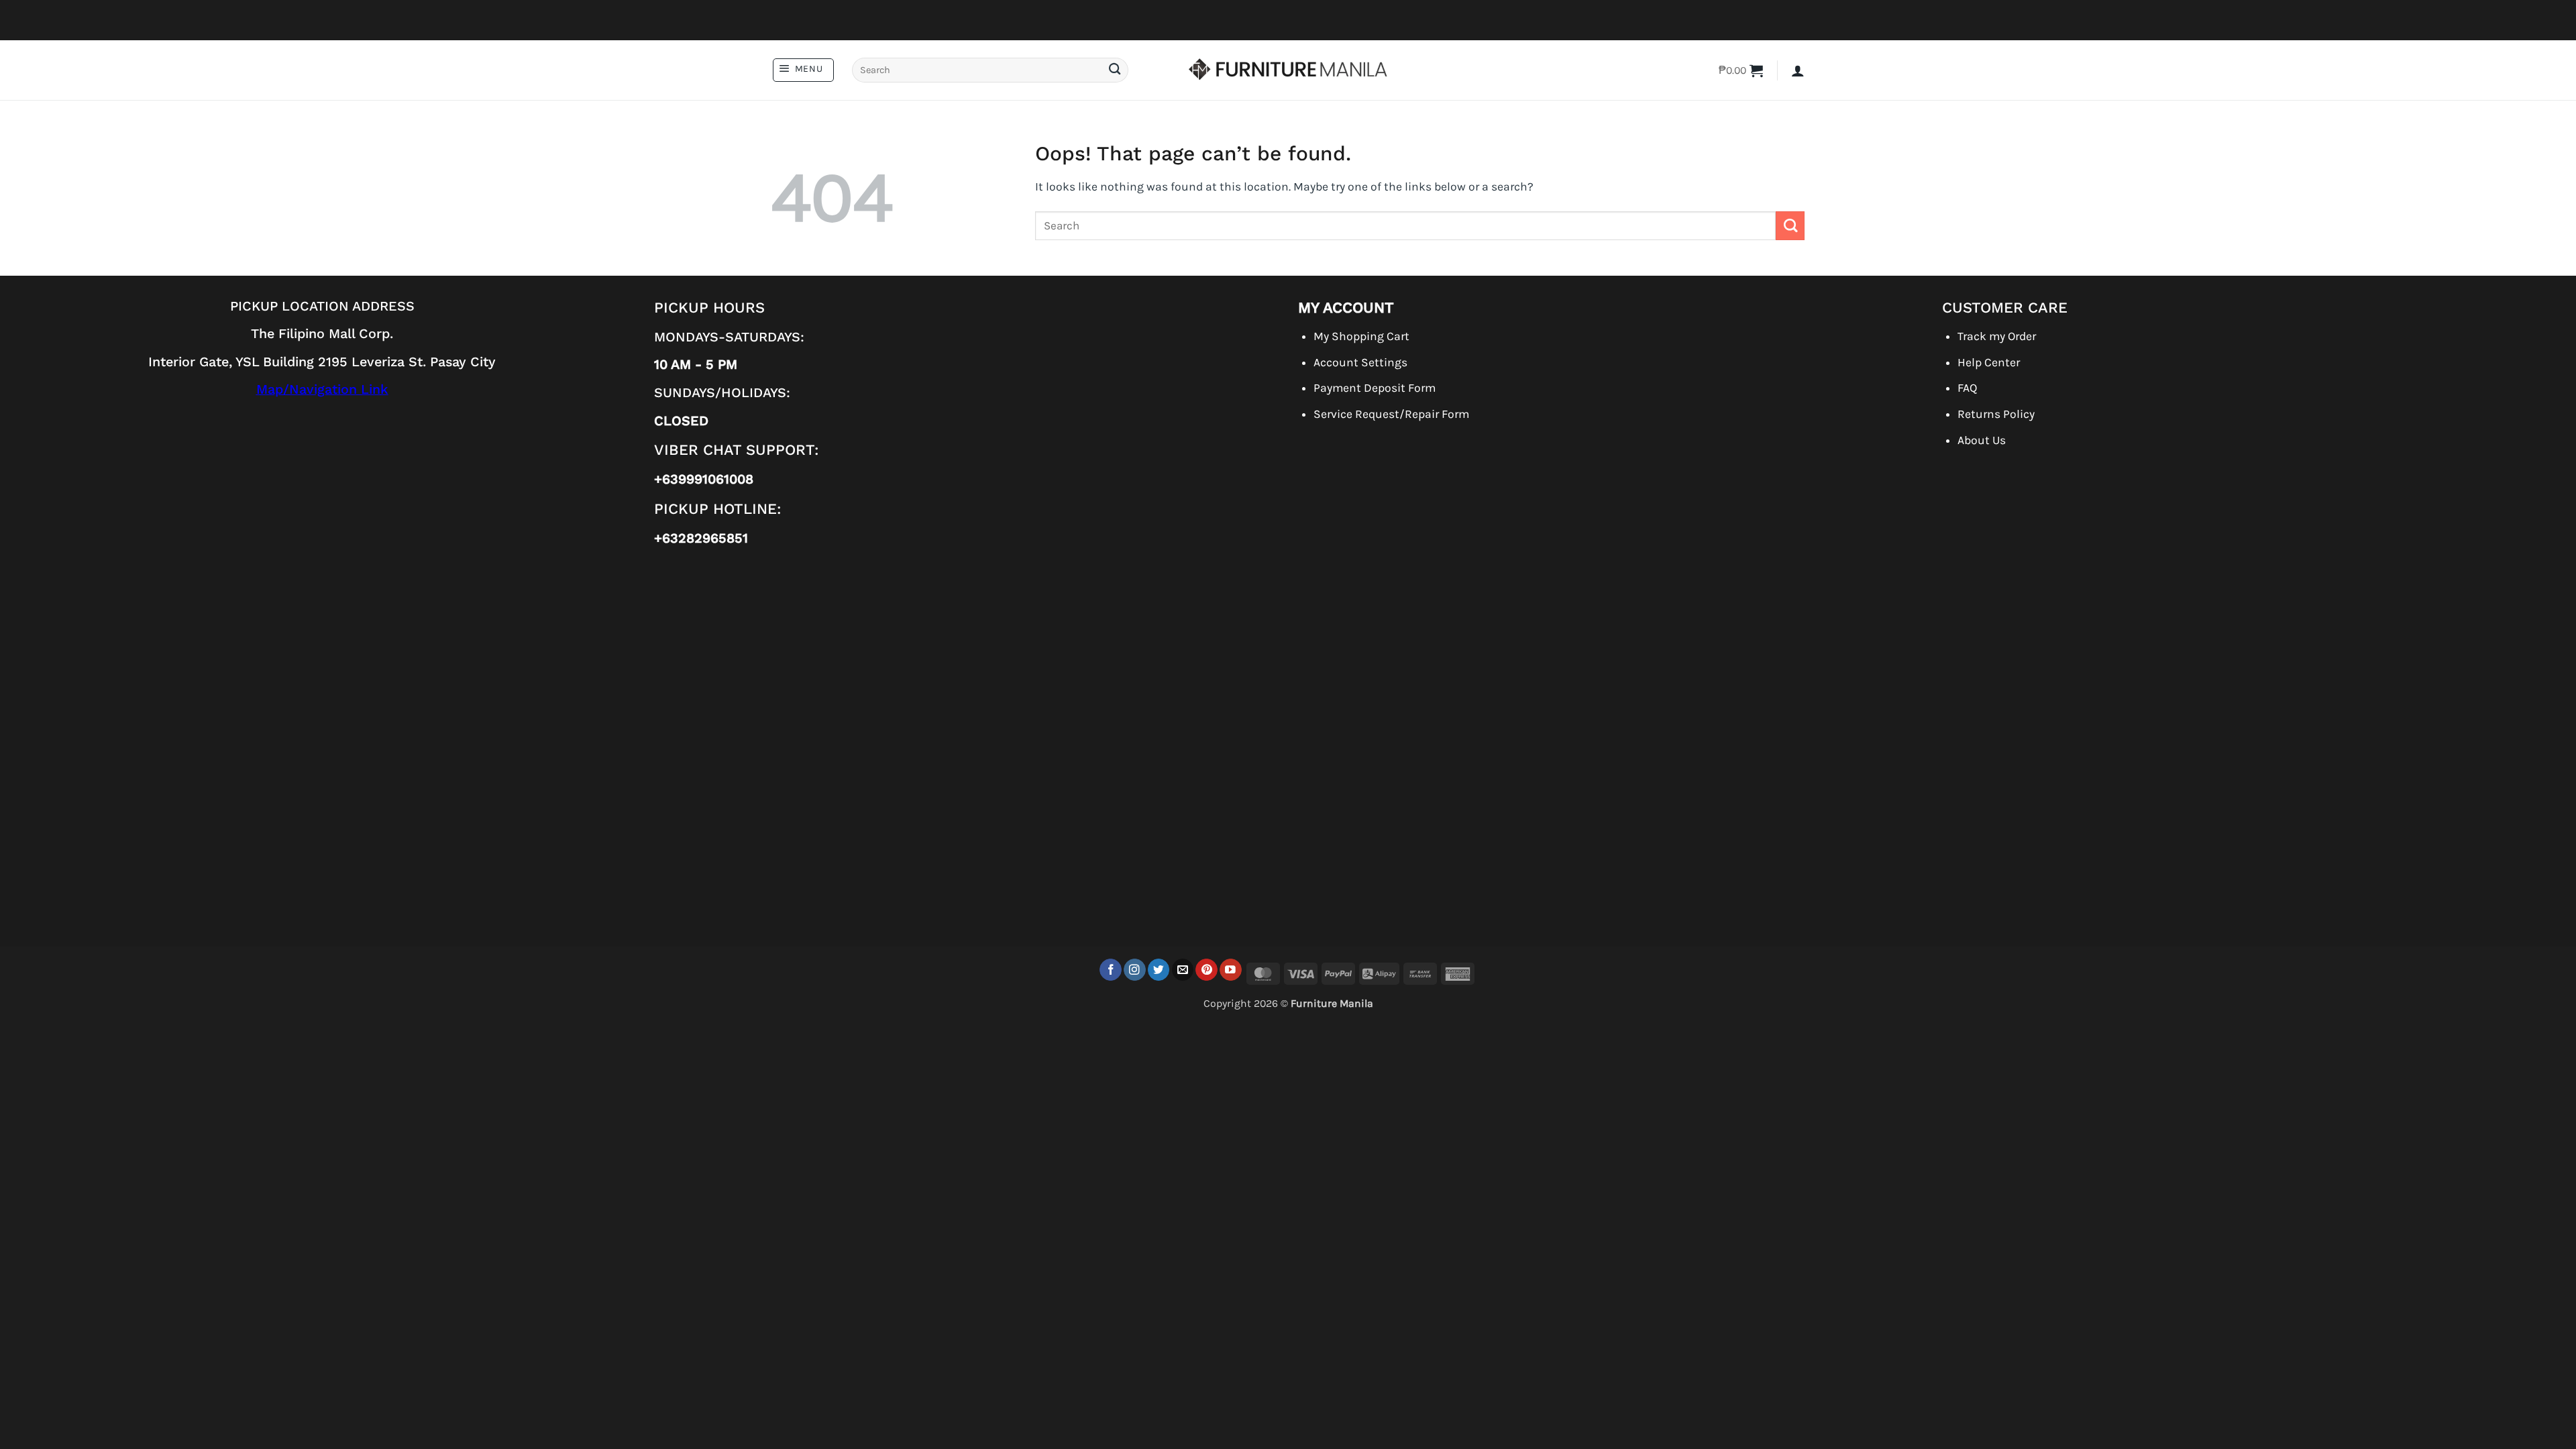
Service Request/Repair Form (1391, 414)
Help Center (1989, 362)
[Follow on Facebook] (1111, 970)
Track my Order (1997, 336)
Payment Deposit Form (1375, 388)
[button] (803, 70)
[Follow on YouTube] (1231, 970)
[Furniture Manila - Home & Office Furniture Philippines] (1288, 70)
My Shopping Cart (1361, 336)
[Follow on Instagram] (1135, 970)
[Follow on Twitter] (1159, 970)
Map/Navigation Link (322, 389)
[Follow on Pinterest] (1206, 970)
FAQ (1967, 388)
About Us (1982, 440)
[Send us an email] (1183, 970)
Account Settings (1360, 362)
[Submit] (1114, 70)
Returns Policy (1996, 414)
